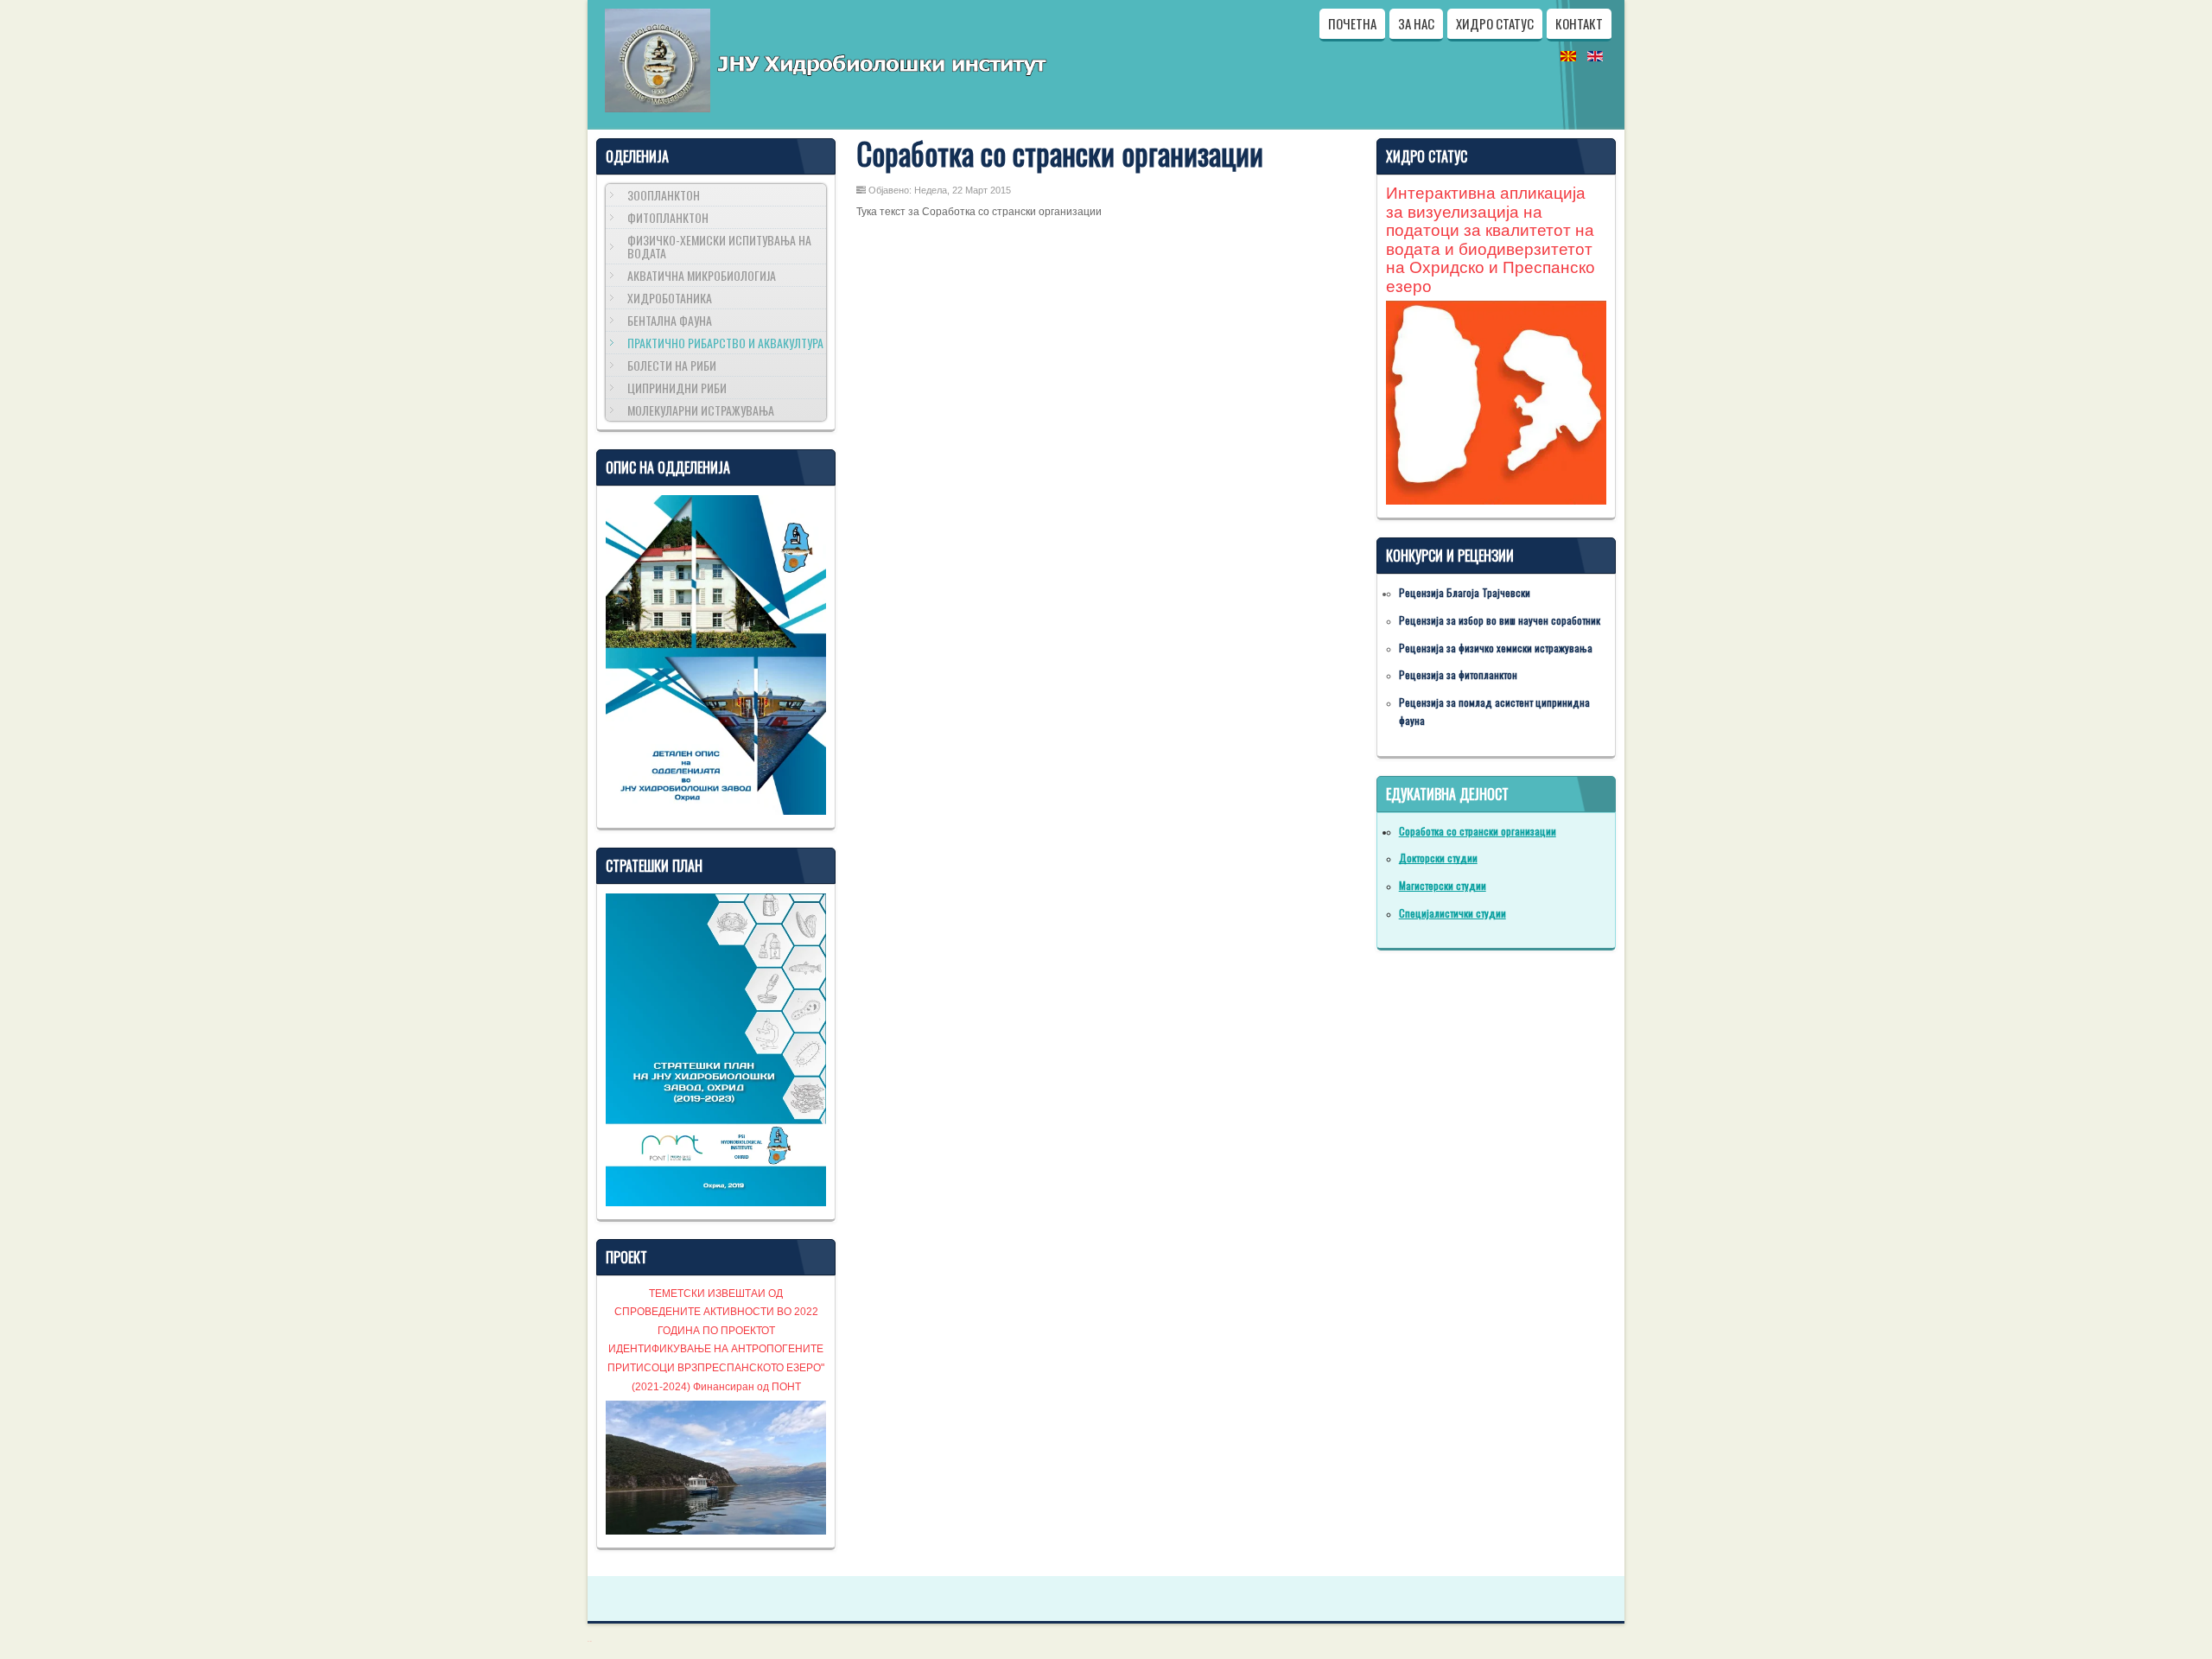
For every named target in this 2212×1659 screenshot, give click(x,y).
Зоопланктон (664, 195)
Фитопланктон (668, 217)
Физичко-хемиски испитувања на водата (719, 246)
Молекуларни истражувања (701, 410)
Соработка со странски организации (1060, 153)
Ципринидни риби (677, 388)
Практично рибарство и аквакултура (725, 343)
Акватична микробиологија (702, 275)
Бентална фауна (670, 320)
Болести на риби (672, 365)
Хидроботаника (670, 298)
